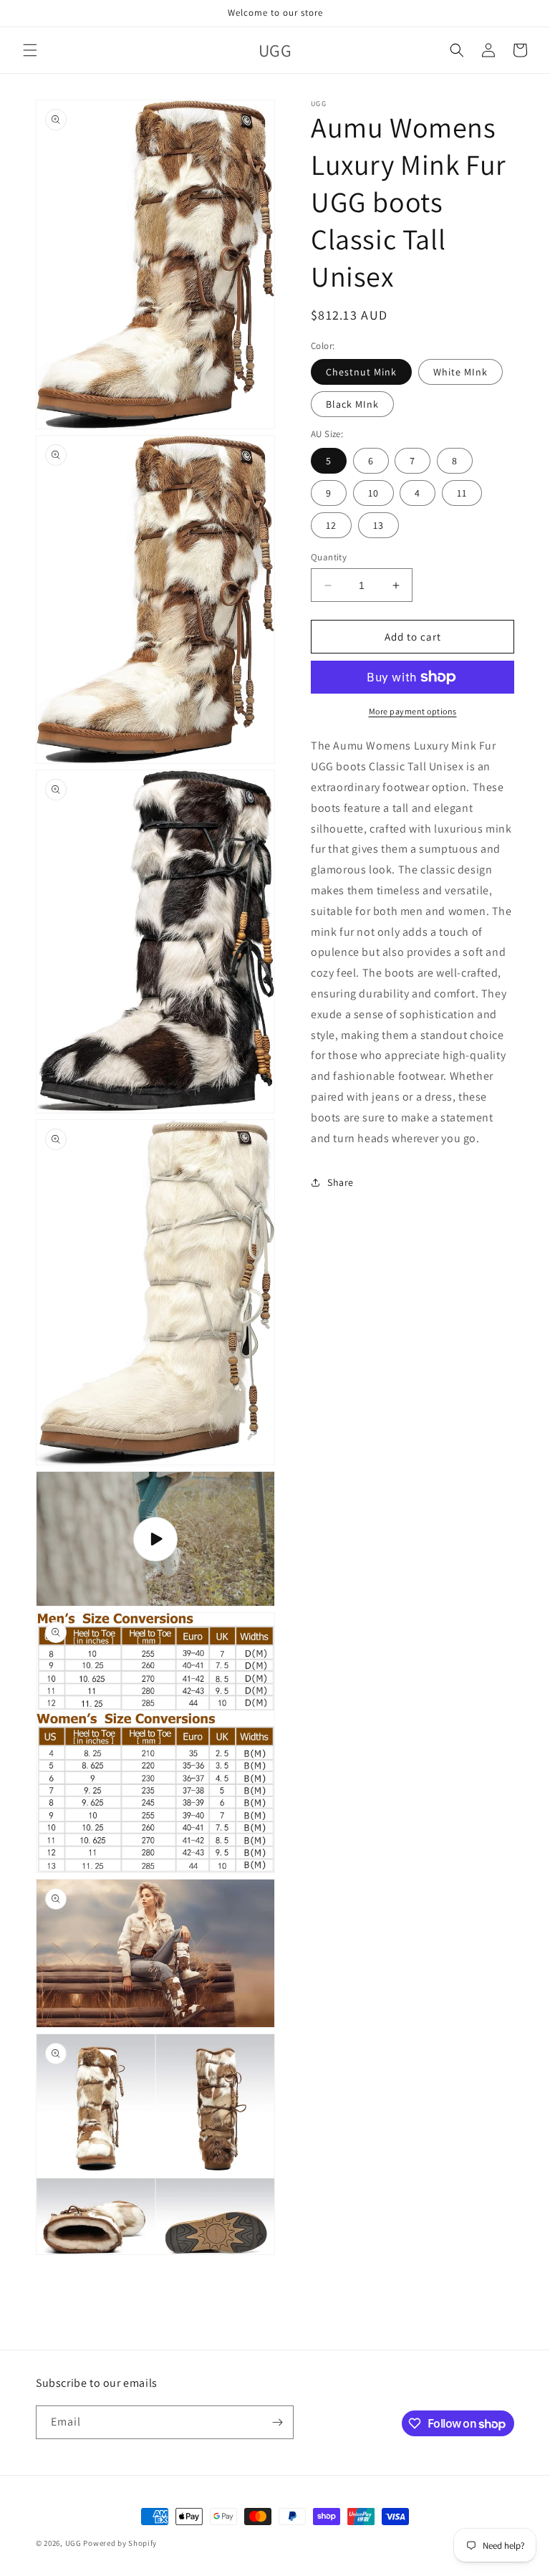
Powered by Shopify (120, 2543)
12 (331, 525)
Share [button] (341, 1182)
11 (462, 493)
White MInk (460, 372)
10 (373, 493)
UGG (73, 2543)
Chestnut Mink (361, 372)
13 (378, 525)
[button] (30, 50)
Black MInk (352, 404)
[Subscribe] (277, 2422)
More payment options (413, 711)
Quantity (329, 557)
